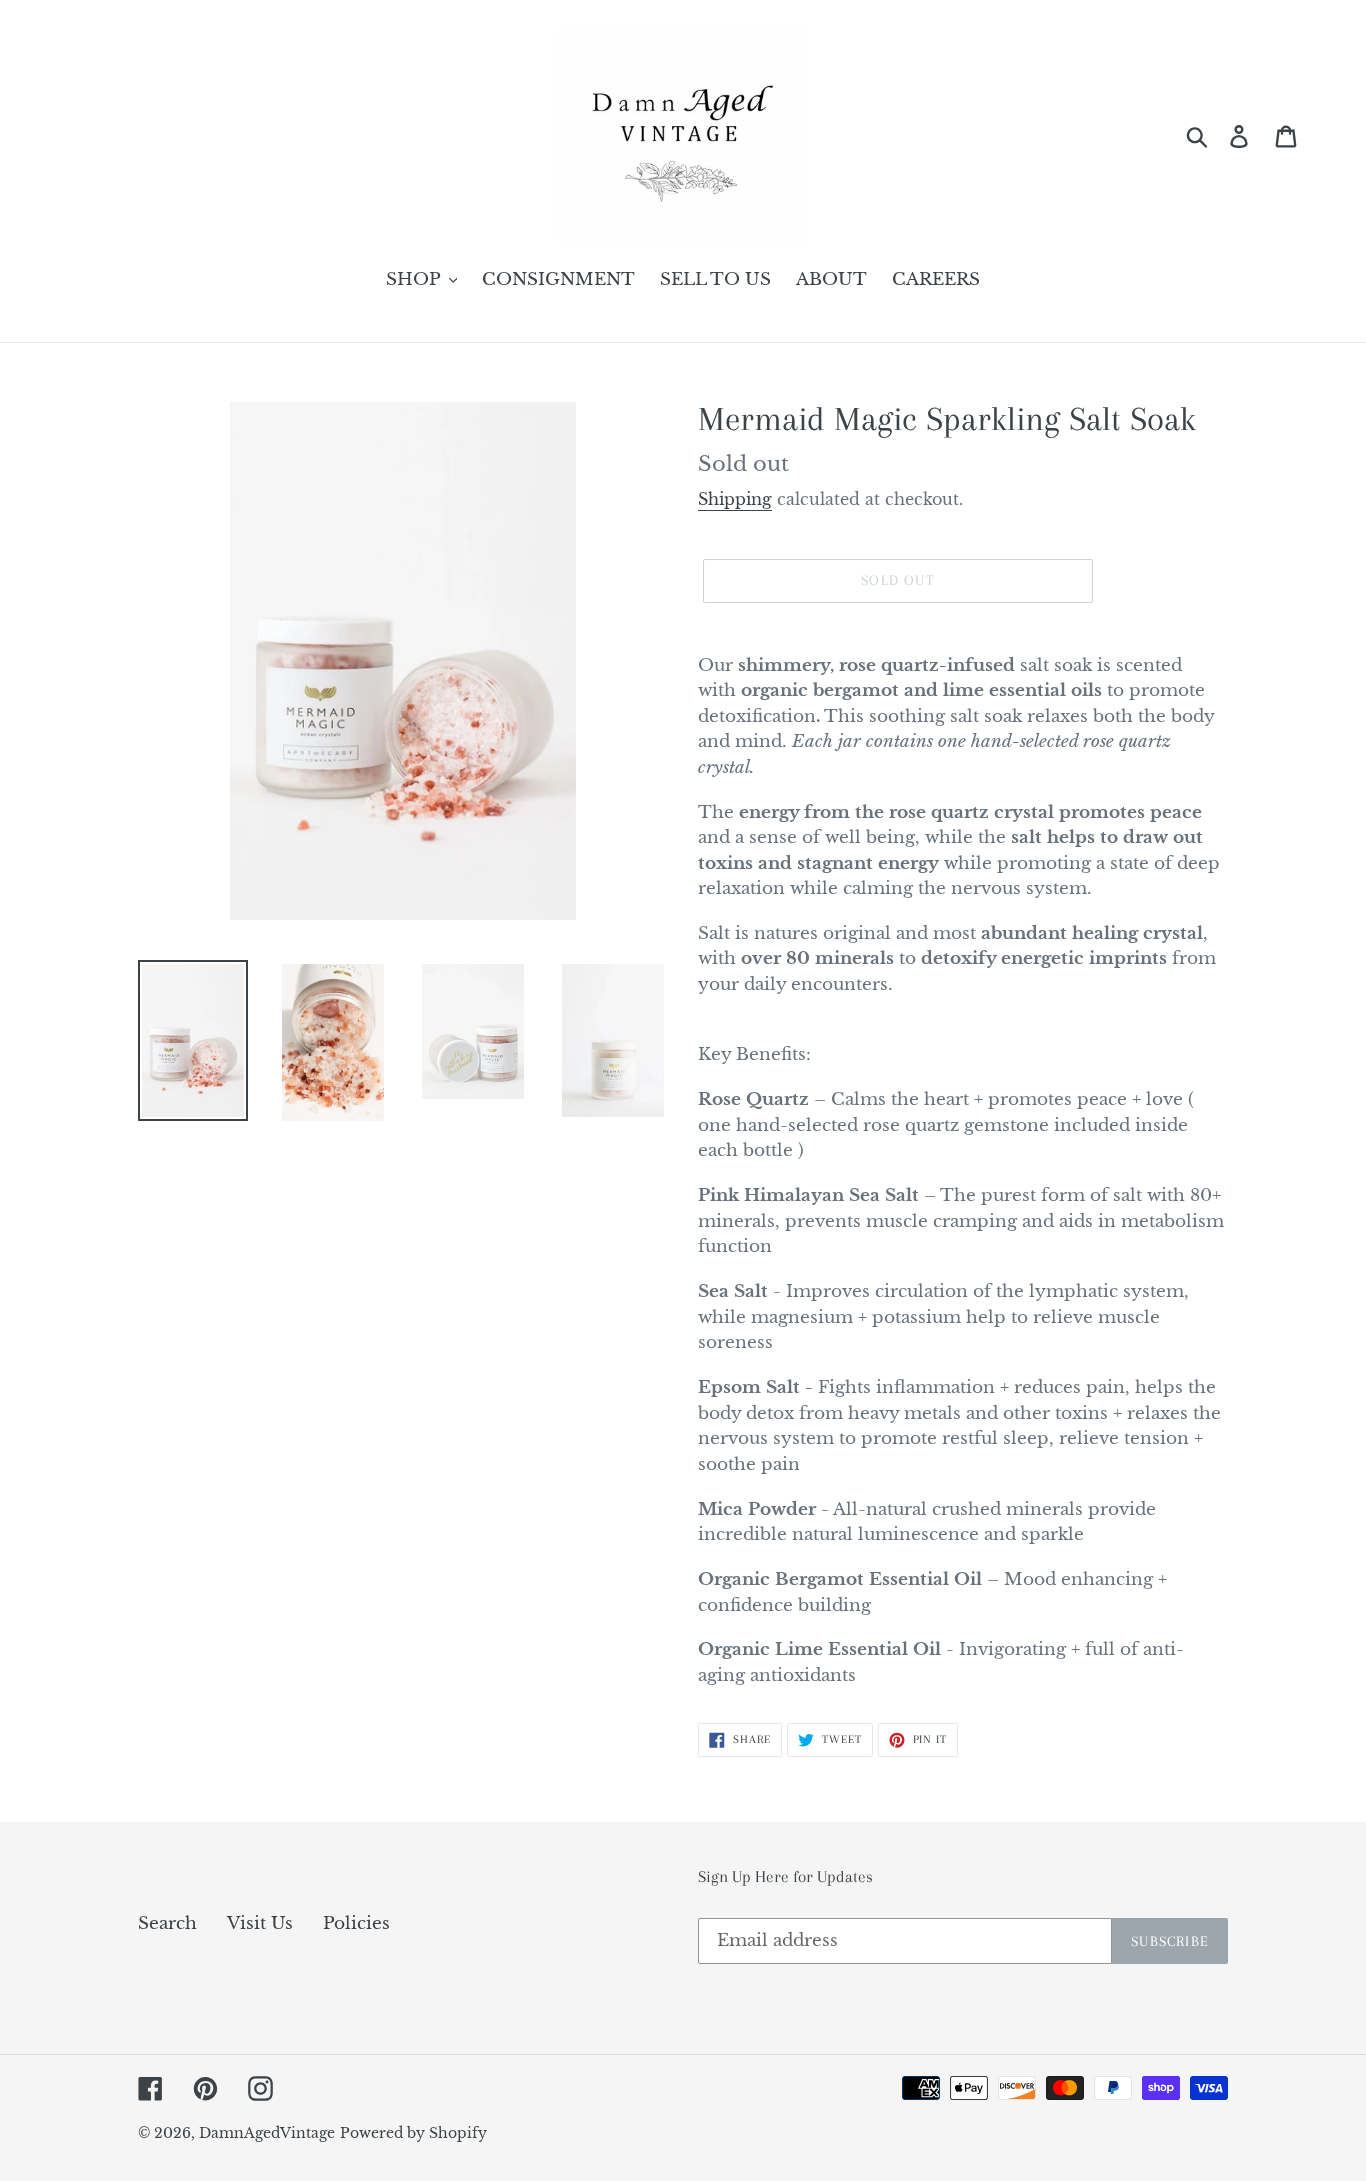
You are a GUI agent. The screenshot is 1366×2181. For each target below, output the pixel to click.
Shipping (735, 499)
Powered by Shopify (413, 2133)
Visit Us (260, 1923)
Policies (356, 1923)
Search (167, 1923)
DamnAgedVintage (267, 2133)
